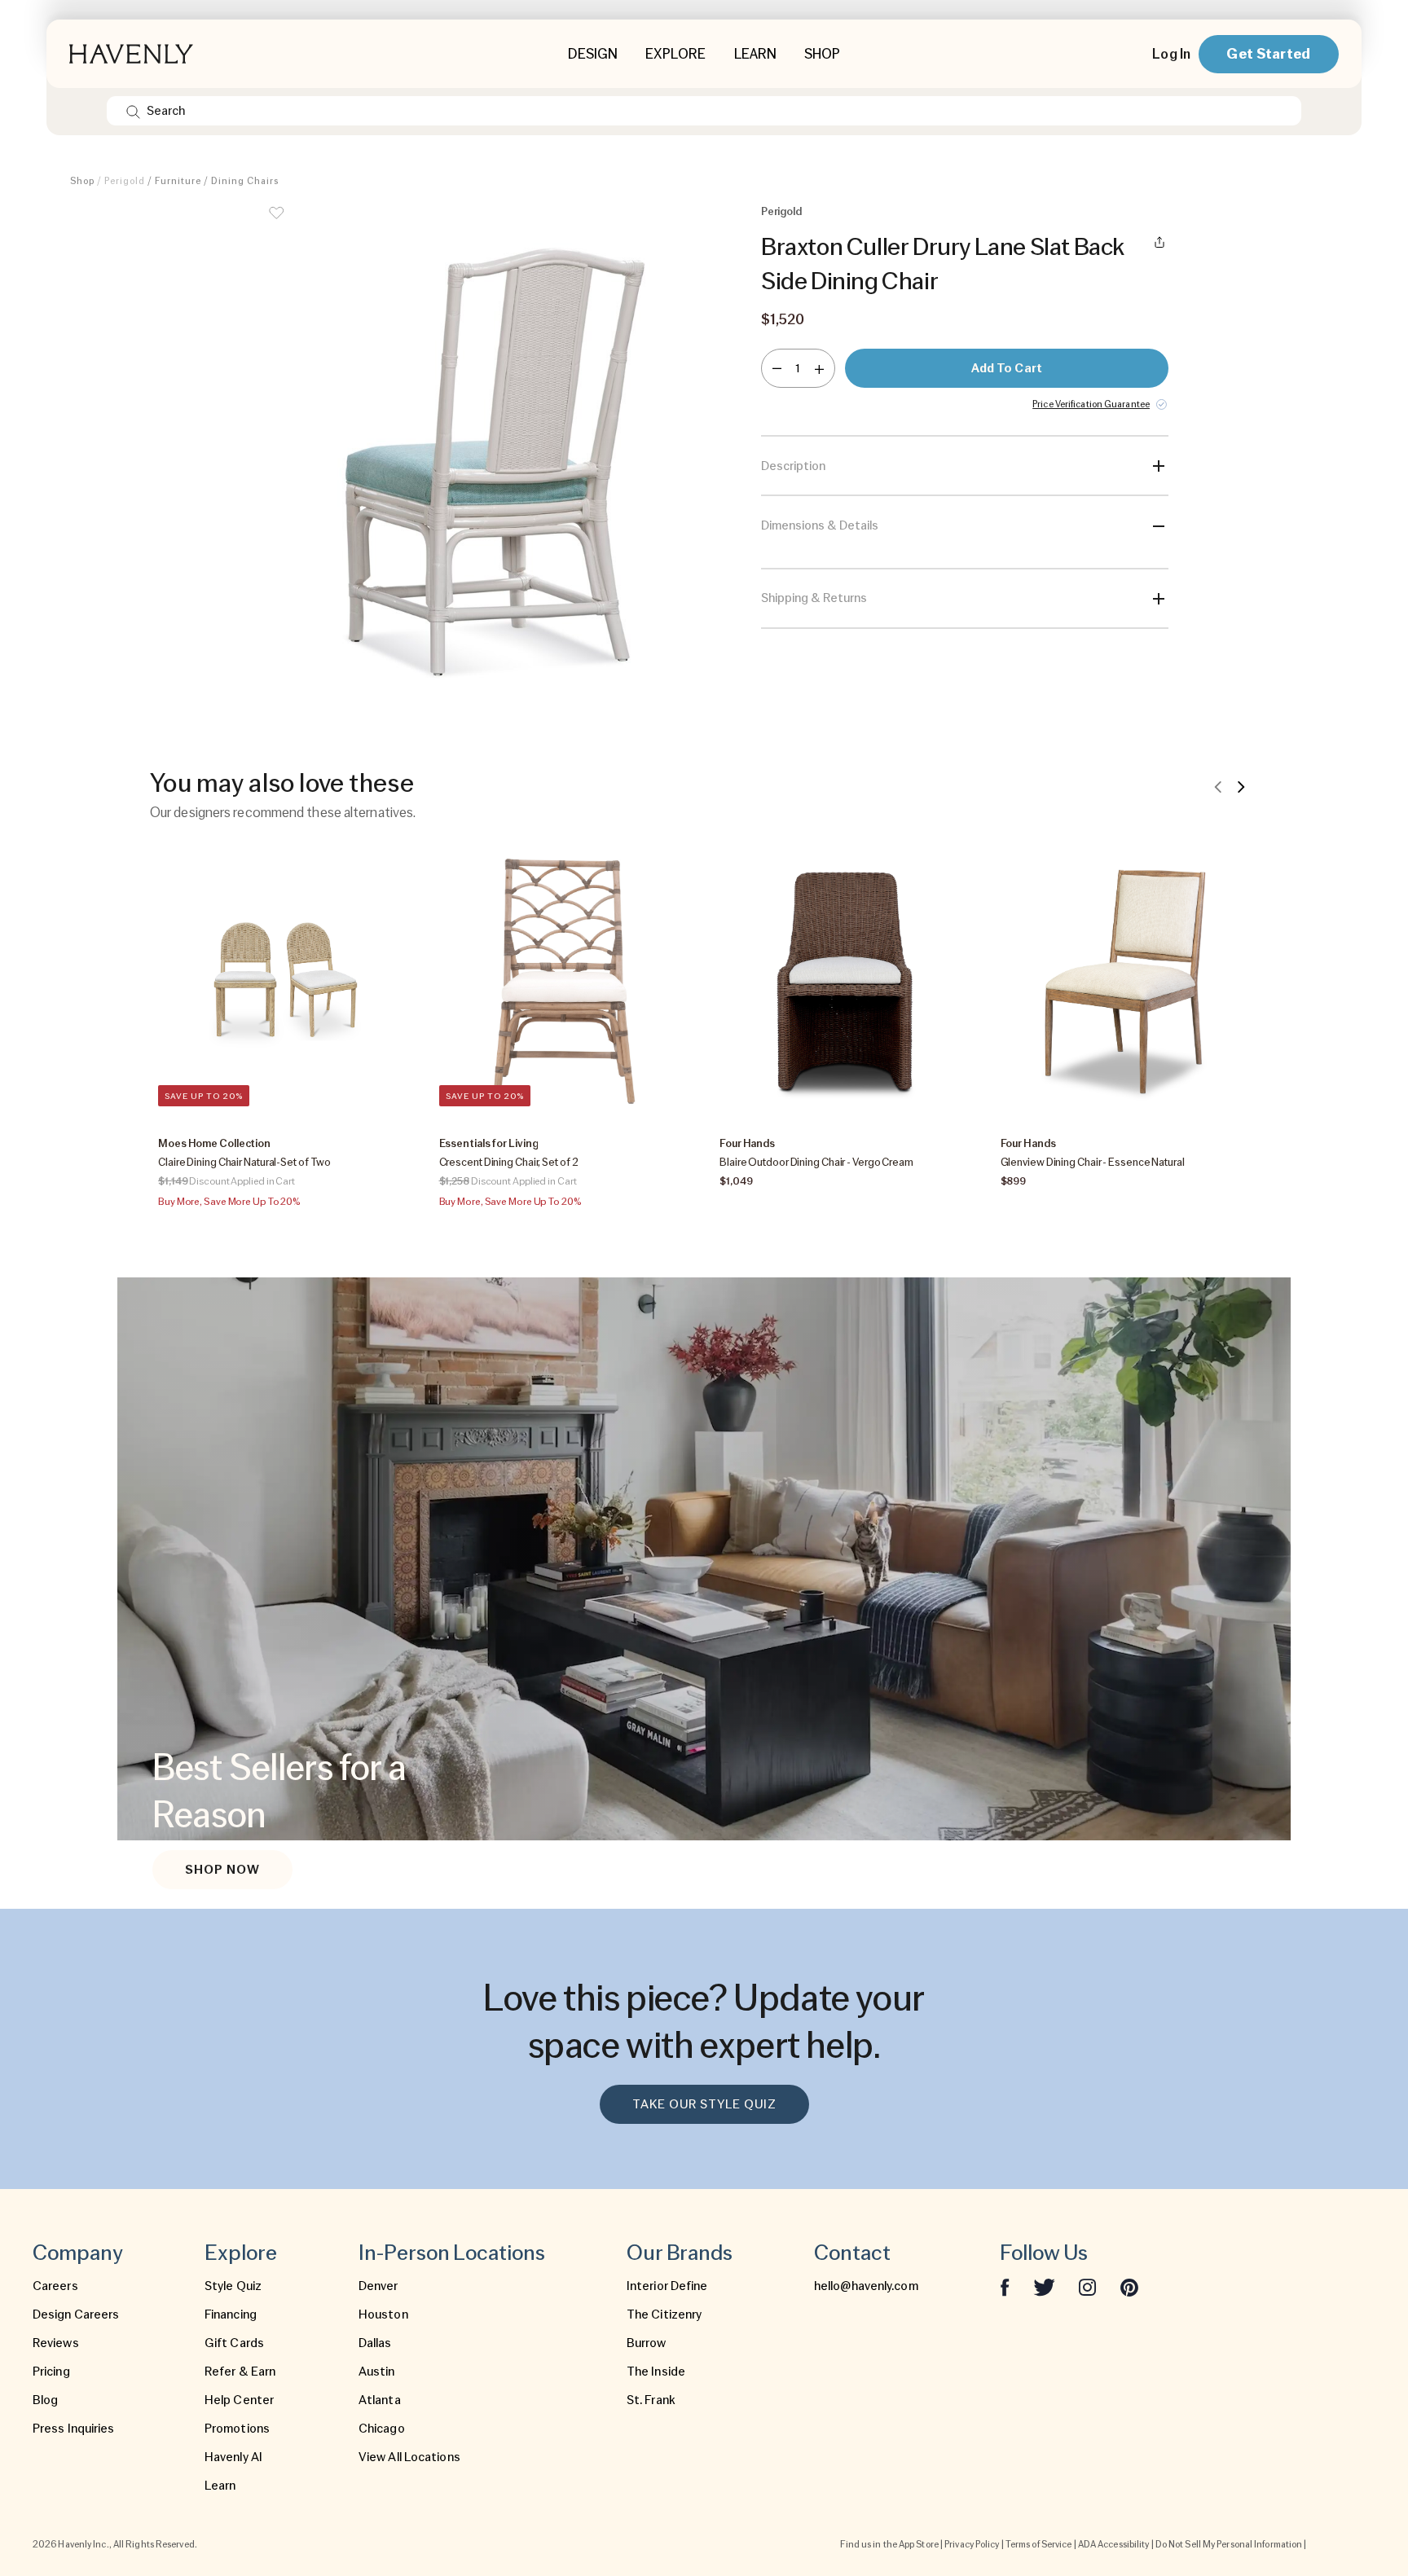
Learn (220, 2486)
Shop (82, 181)
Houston (383, 2314)
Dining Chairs (245, 181)
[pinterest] (1129, 2286)
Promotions (237, 2429)
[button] (484, 448)
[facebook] (1005, 2286)
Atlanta (380, 2400)
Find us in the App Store (889, 2544)
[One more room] (819, 368)
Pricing (51, 2372)
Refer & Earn (240, 2372)
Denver (378, 2286)
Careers (55, 2286)
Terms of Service (1039, 2544)
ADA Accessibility (1114, 2544)
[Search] (133, 111)
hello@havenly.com (866, 2286)
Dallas (375, 2343)
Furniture (178, 181)
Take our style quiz (704, 2104)
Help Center (239, 2400)
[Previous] (1218, 786)
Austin (377, 2372)
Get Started (1268, 53)
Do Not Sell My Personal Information (1229, 2544)
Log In (1171, 54)
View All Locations (409, 2457)
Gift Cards (234, 2343)
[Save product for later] (276, 223)
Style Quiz (233, 2286)
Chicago (382, 2429)
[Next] (1241, 786)
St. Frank (651, 2400)
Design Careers (76, 2314)
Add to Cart (1007, 368)
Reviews (56, 2343)
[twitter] (1044, 2286)
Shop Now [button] (222, 1870)
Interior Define (667, 2286)
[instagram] (1088, 2286)
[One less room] (777, 368)
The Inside (656, 2372)
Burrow (647, 2343)
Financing (231, 2314)
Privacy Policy (972, 2544)
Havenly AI (233, 2457)
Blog (45, 2400)
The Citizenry (664, 2314)
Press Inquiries (74, 2429)
